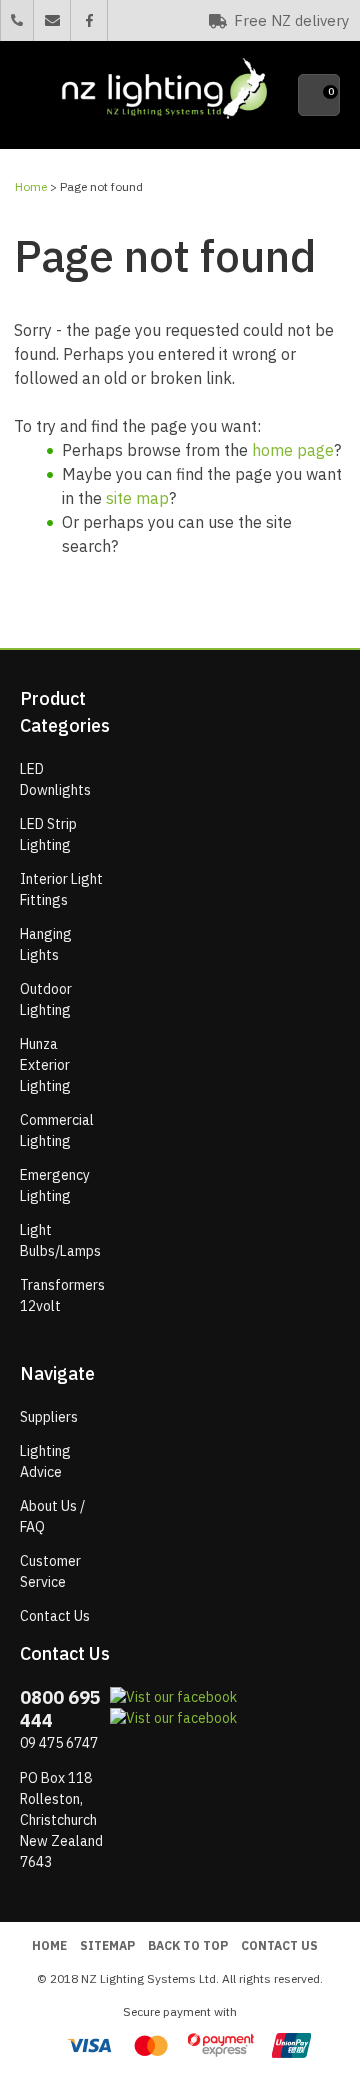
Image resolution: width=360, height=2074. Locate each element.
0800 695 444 (17, 20)
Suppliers (49, 1417)
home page (293, 450)
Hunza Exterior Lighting (45, 1065)
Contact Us (55, 1616)
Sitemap (107, 1945)
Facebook (88, 20)
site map (137, 498)
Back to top (188, 1945)
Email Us (51, 20)
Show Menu (32, 95)
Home (31, 186)
